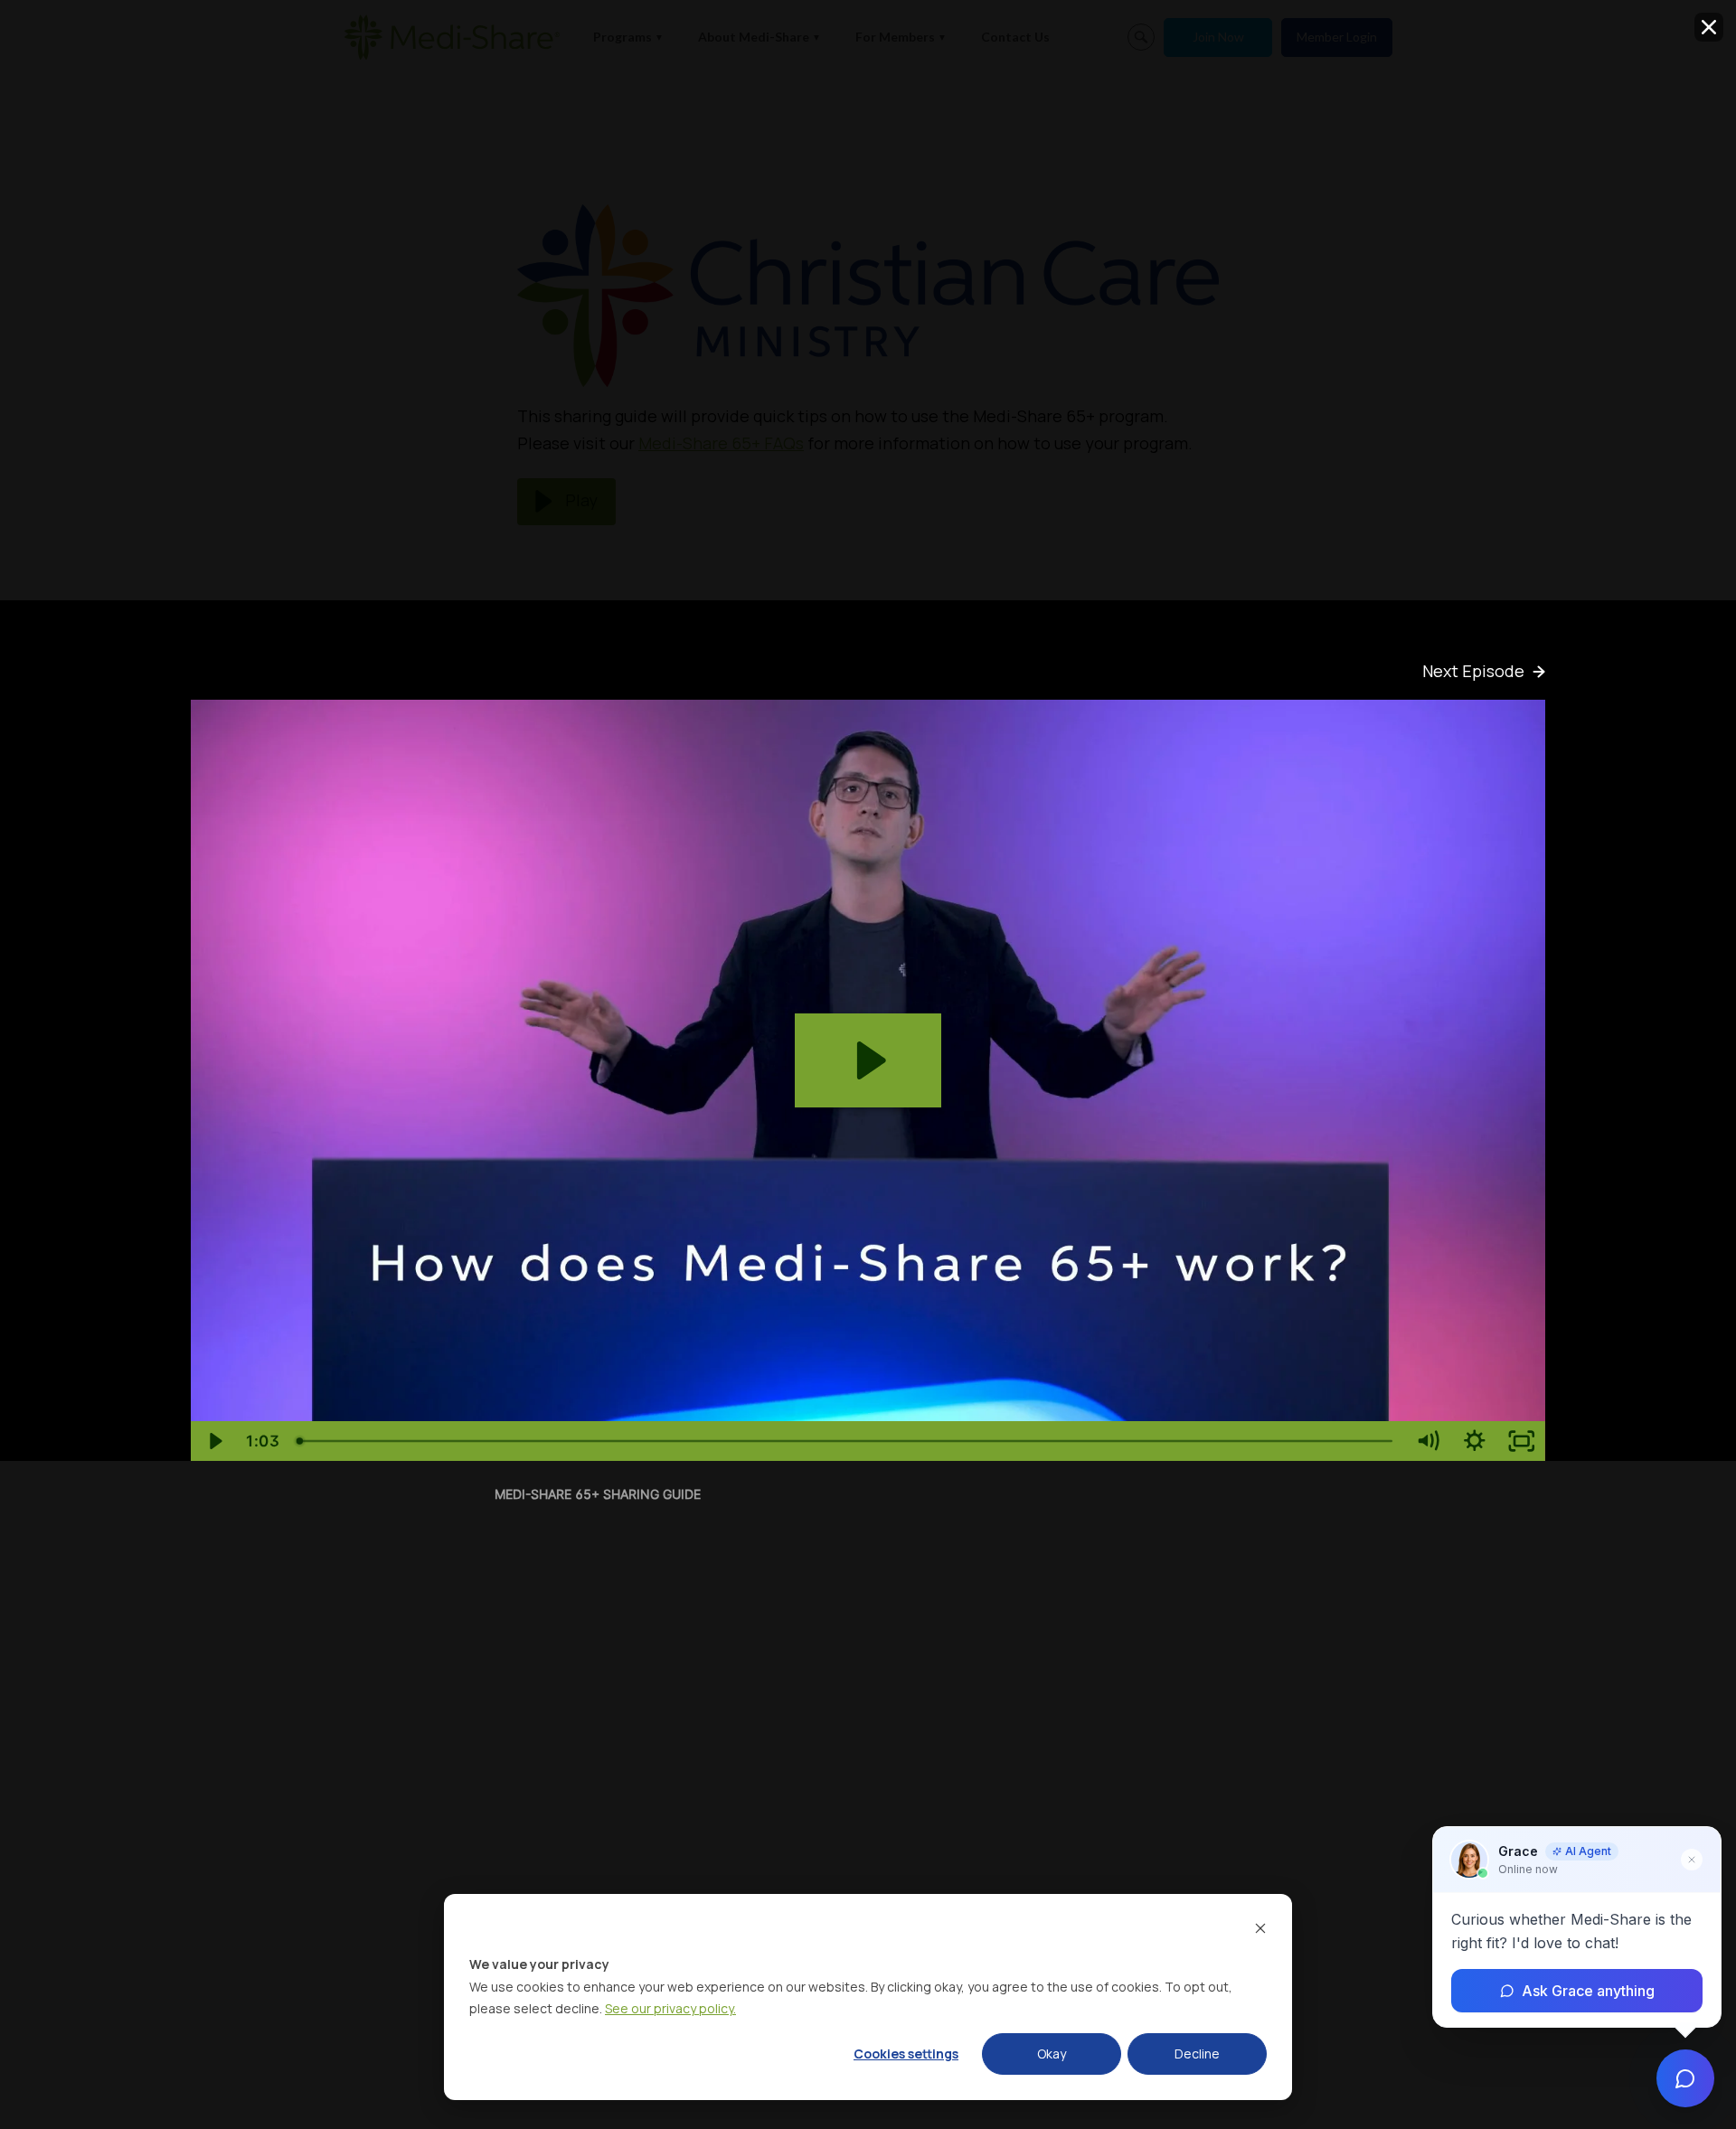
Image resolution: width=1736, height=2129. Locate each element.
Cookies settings (906, 2054)
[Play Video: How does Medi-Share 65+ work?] (868, 1060)
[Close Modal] (1709, 27)
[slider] (846, 1441)
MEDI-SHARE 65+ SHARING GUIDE (598, 1494)
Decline (1197, 2054)
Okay (1052, 2054)
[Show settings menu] (1475, 1441)
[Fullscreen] (1522, 1441)
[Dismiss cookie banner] (1260, 1931)
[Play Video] (214, 1441)
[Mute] (1428, 1441)
